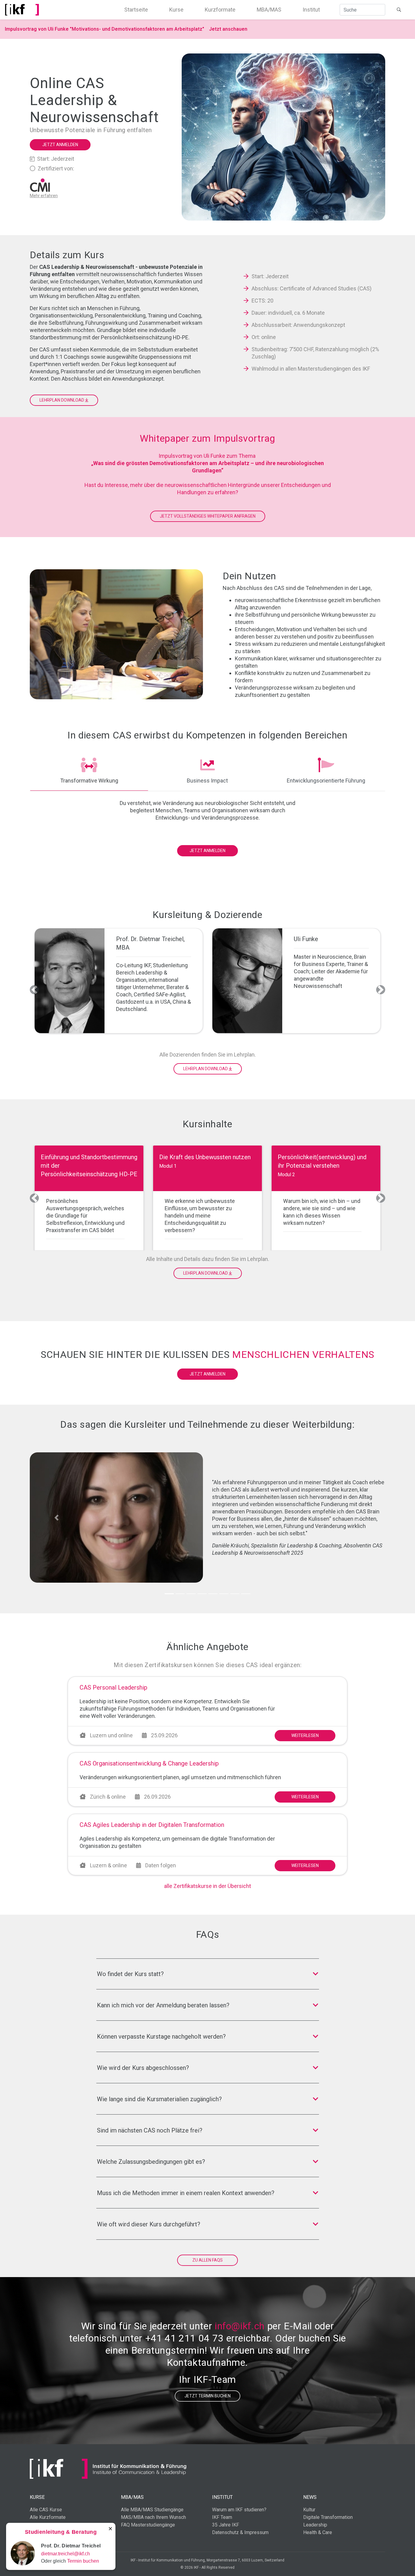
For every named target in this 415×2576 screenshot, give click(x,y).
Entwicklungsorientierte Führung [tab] (326, 781)
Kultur (309, 2510)
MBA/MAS (269, 10)
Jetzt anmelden (60, 145)
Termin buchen (83, 2561)
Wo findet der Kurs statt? (130, 1974)
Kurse (176, 10)
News (310, 2497)
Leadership (315, 2525)
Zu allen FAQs (207, 2260)
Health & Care (318, 2532)
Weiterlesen (305, 1735)
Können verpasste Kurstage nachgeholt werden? (161, 2036)
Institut (311, 10)
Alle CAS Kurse (46, 2510)
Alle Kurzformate (48, 2517)
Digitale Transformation (328, 2517)
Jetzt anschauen (228, 29)
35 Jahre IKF (226, 2525)
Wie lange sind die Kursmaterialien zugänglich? (159, 2099)
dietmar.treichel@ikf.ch (65, 2554)
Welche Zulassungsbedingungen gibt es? (151, 2162)
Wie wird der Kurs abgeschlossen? (143, 2068)
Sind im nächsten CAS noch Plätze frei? (150, 2130)
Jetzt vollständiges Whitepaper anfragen (208, 516)
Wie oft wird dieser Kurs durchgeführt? (149, 2224)
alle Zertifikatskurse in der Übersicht (207, 1886)
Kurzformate (220, 10)
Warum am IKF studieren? (239, 2510)
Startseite (136, 10)
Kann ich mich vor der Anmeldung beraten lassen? (163, 2005)
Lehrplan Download (62, 400)
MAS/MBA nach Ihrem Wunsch (153, 2517)
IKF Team (222, 2517)
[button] (34, 990)
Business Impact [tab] (207, 781)
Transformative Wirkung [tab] (89, 781)
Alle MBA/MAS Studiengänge (152, 2510)
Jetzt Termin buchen (207, 2396)
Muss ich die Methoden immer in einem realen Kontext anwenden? (186, 2193)
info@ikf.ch (240, 2326)
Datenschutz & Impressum (240, 2532)
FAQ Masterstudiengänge (148, 2525)
